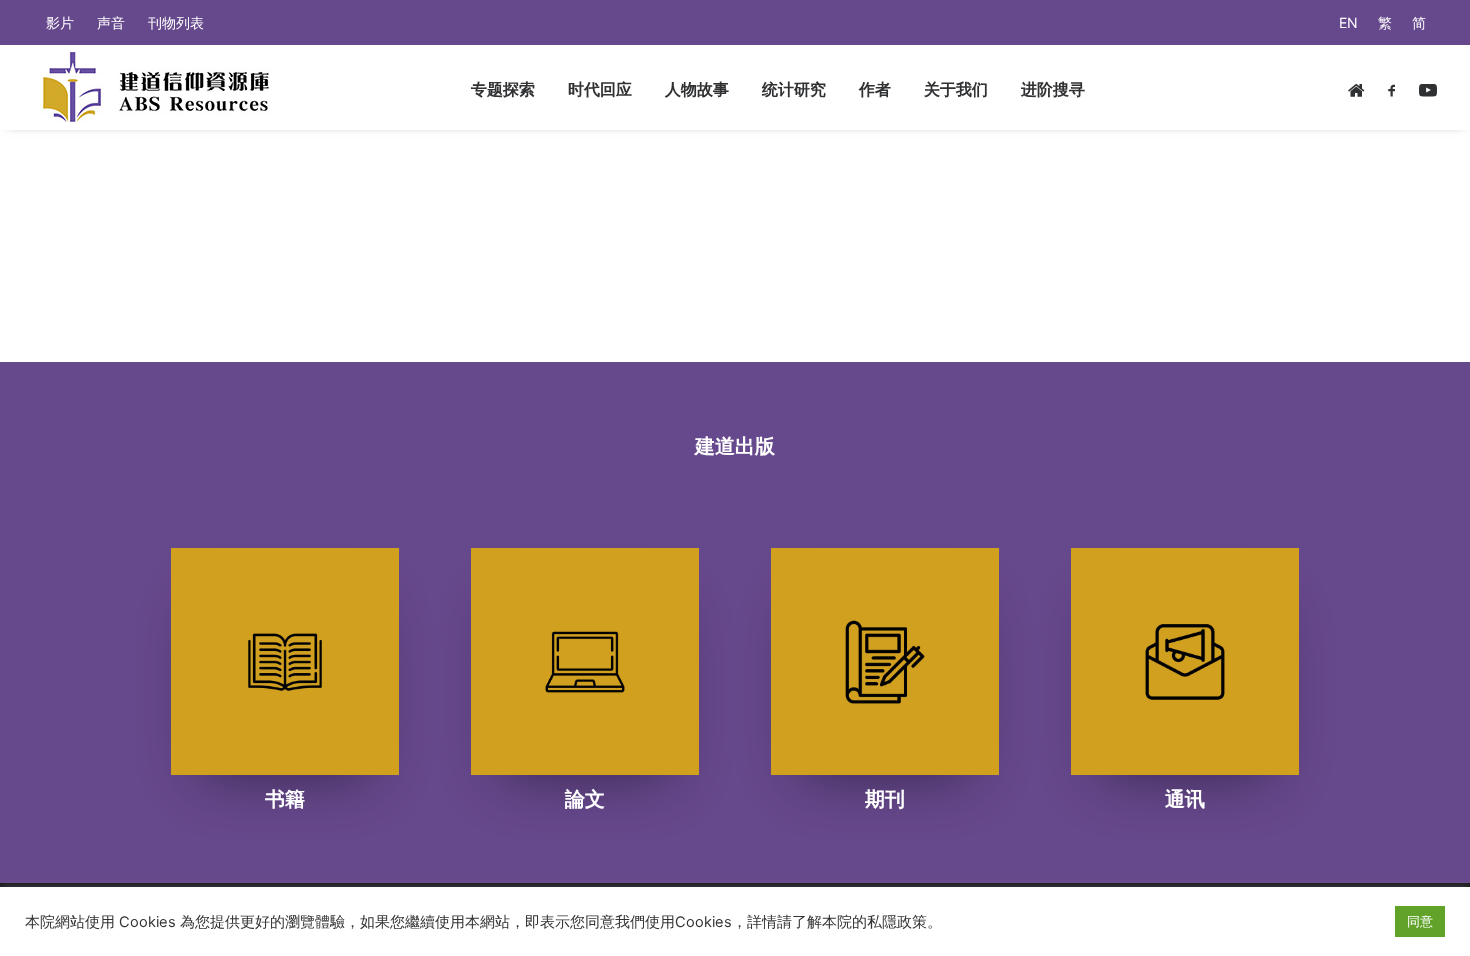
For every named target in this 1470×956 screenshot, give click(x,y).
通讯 (1185, 799)
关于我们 (956, 89)
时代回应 (600, 89)
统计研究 (794, 89)
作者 (875, 89)
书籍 (285, 799)
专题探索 (503, 89)
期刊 (885, 799)
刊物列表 (176, 22)
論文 (585, 799)
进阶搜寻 (1053, 89)
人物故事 (697, 89)
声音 (111, 22)
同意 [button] (1420, 921)
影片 (60, 22)
